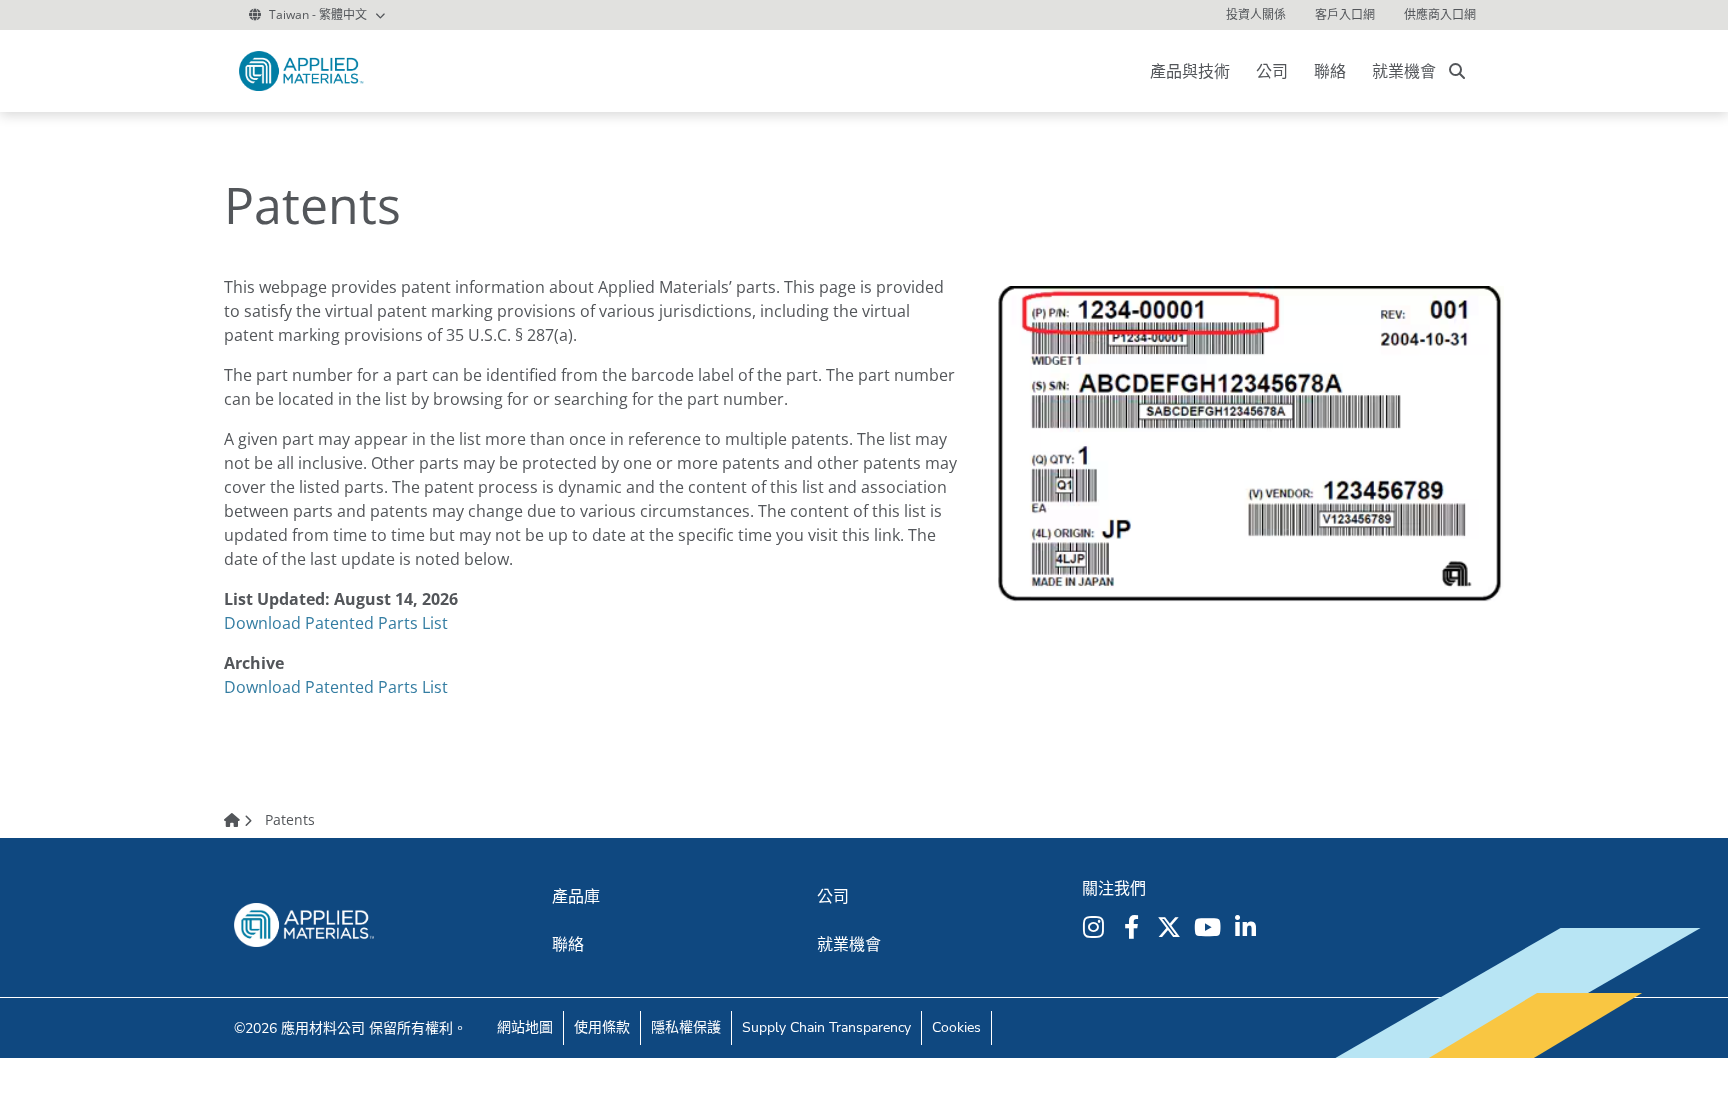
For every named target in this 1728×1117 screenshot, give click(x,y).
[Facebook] (1134, 927)
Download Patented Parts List (336, 623)
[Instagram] (1096, 927)
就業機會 (1404, 71)
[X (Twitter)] (1172, 927)
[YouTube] (1210, 927)
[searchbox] (1457, 71)
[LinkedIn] (1248, 927)
